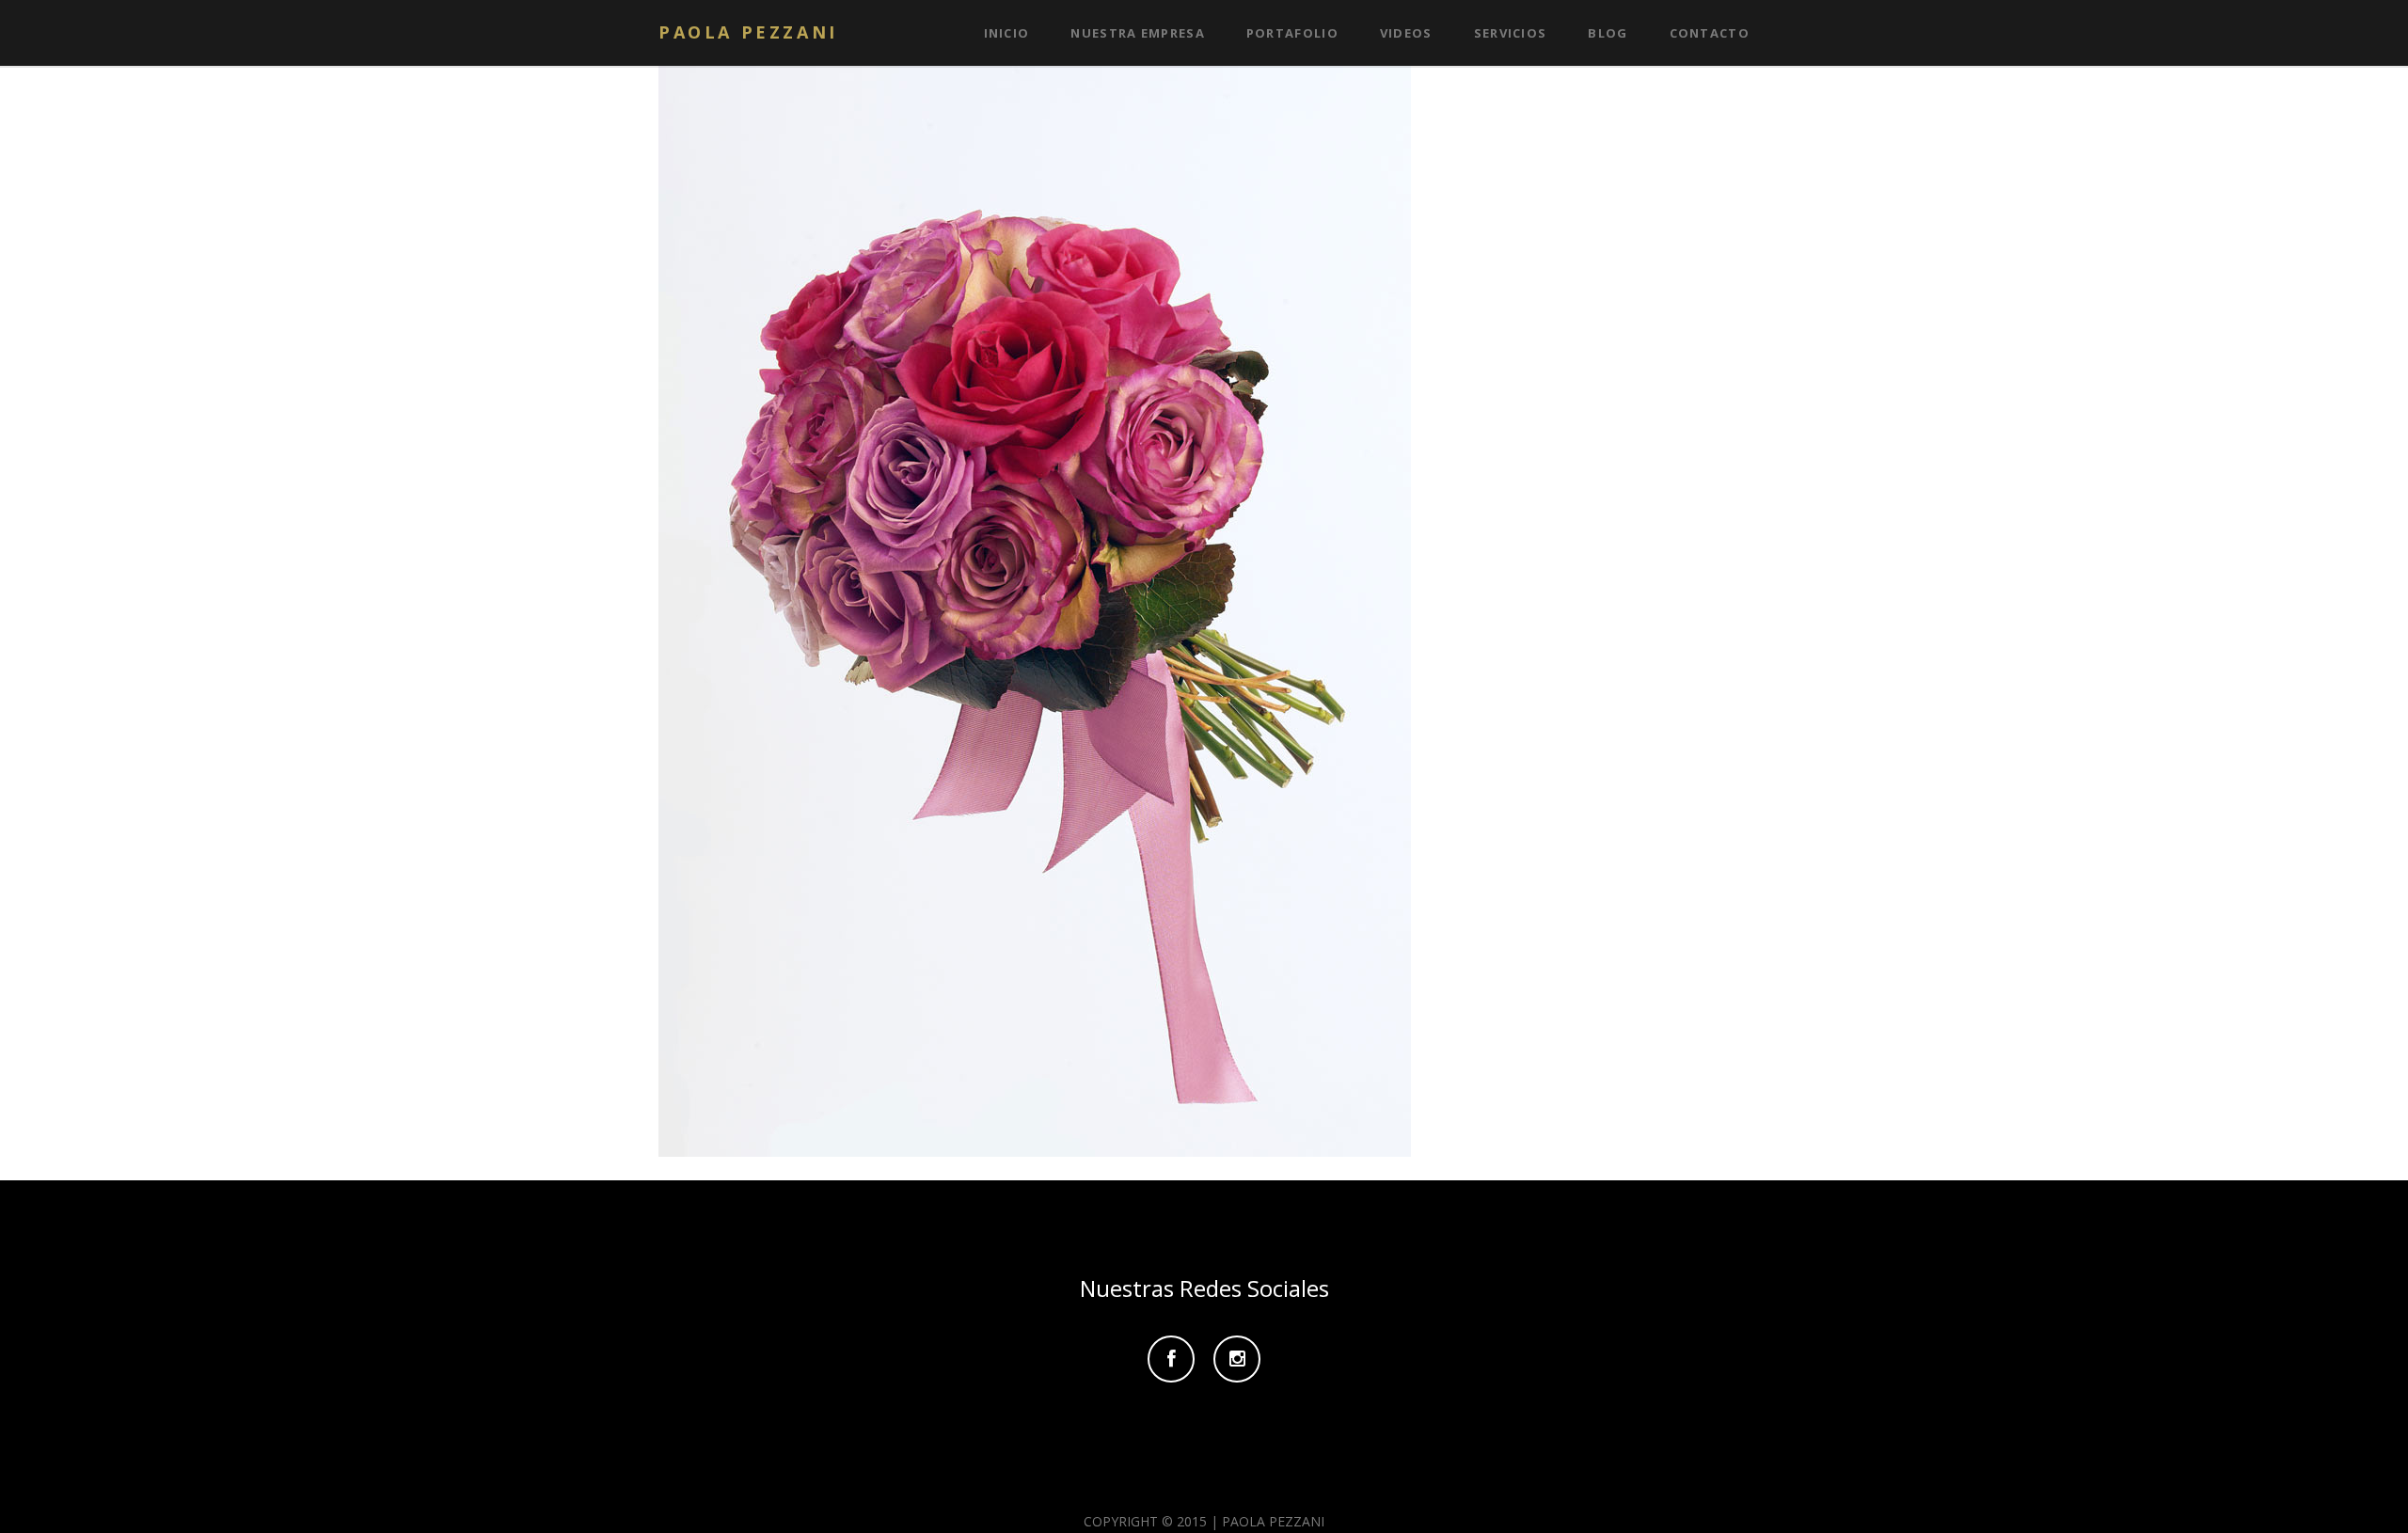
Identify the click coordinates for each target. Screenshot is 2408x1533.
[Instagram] (1237, 1360)
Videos (1406, 33)
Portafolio (1292, 33)
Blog (1608, 33)
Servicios (1511, 33)
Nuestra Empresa (1138, 33)
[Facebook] (1171, 1360)
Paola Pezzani (748, 32)
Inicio (1007, 33)
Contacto (1710, 33)
